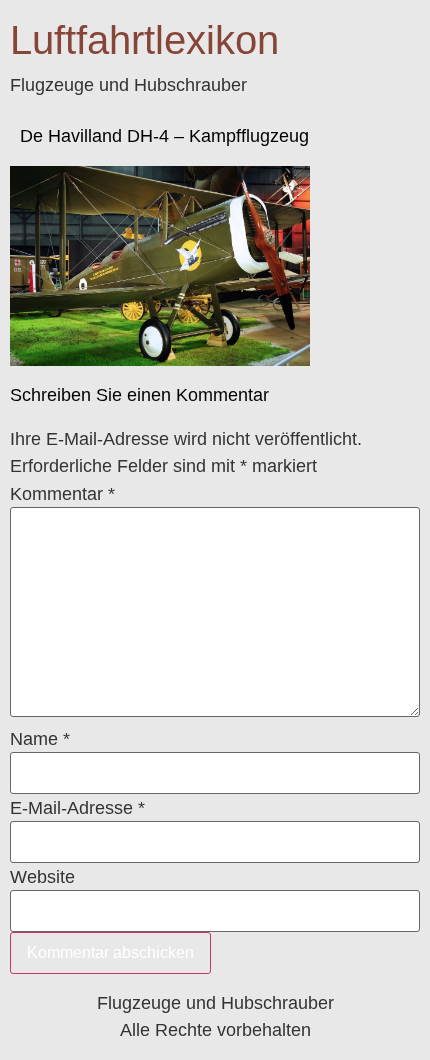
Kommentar (62, 494)
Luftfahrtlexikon (144, 40)
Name (40, 739)
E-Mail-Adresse (77, 808)
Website (42, 877)
